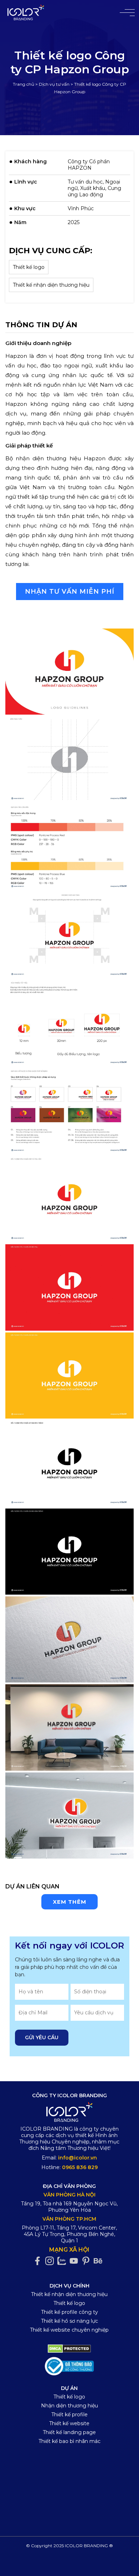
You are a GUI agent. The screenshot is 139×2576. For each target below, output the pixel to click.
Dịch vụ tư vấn (54, 84)
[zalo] (63, 2261)
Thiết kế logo (29, 267)
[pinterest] (88, 2261)
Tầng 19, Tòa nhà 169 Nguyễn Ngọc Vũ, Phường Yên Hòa (69, 2207)
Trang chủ (24, 84)
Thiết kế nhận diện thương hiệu (51, 285)
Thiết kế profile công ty (69, 2312)
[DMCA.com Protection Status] (69, 2348)
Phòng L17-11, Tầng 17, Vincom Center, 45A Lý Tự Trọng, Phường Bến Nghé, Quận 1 (69, 2234)
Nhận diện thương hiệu (69, 2406)
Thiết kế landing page (69, 2432)
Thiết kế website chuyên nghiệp (69, 2330)
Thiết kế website (69, 2423)
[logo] (70, 2113)
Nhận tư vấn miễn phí (70, 592)
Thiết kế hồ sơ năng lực (69, 2321)
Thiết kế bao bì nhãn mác (69, 2441)
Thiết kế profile (69, 2415)
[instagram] (51, 2261)
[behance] (100, 2261)
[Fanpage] (39, 2261)
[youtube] (76, 2261)
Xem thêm (69, 1902)
